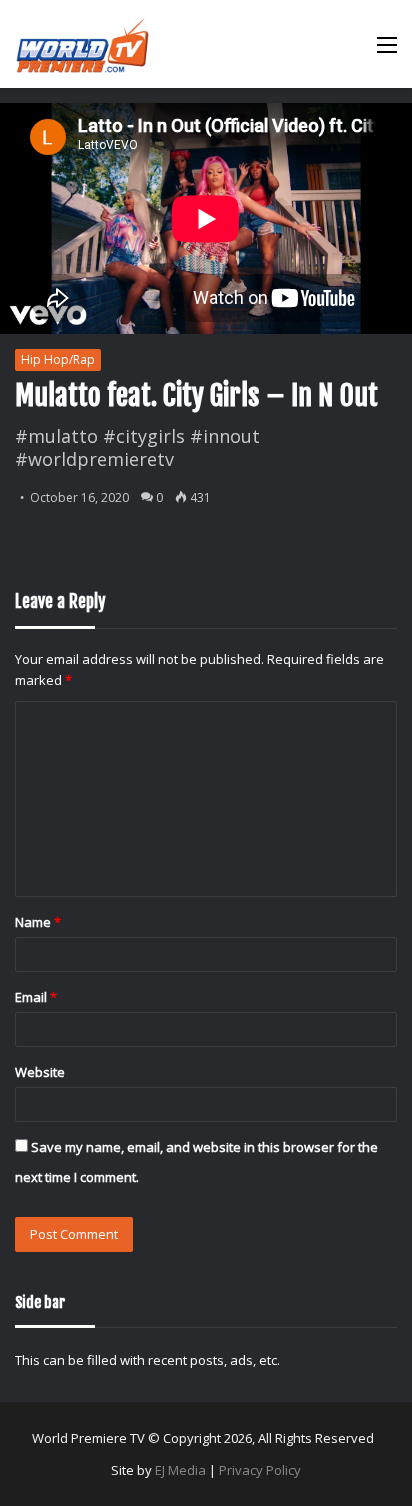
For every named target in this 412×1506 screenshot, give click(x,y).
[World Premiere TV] (82, 44)
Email (36, 997)
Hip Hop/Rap (58, 359)
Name (38, 922)
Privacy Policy (260, 1470)
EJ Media (180, 1470)
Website (40, 1072)
